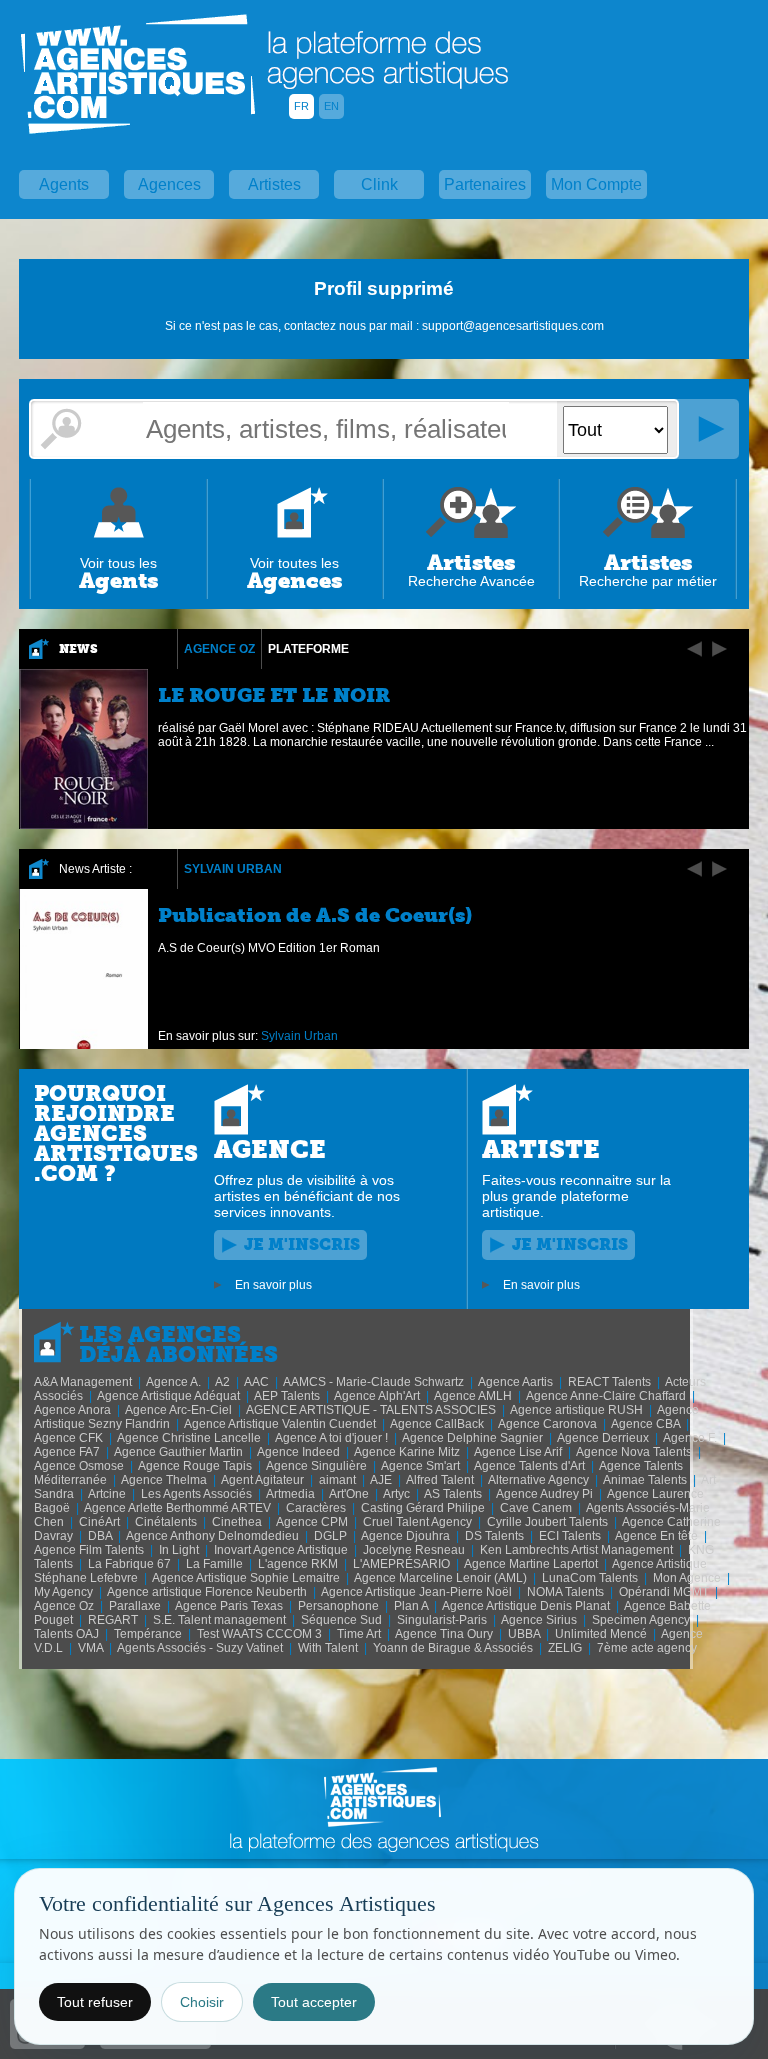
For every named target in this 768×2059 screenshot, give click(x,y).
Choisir (202, 2002)
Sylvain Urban (233, 869)
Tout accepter (314, 2002)
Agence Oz (219, 649)
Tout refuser (95, 2002)
